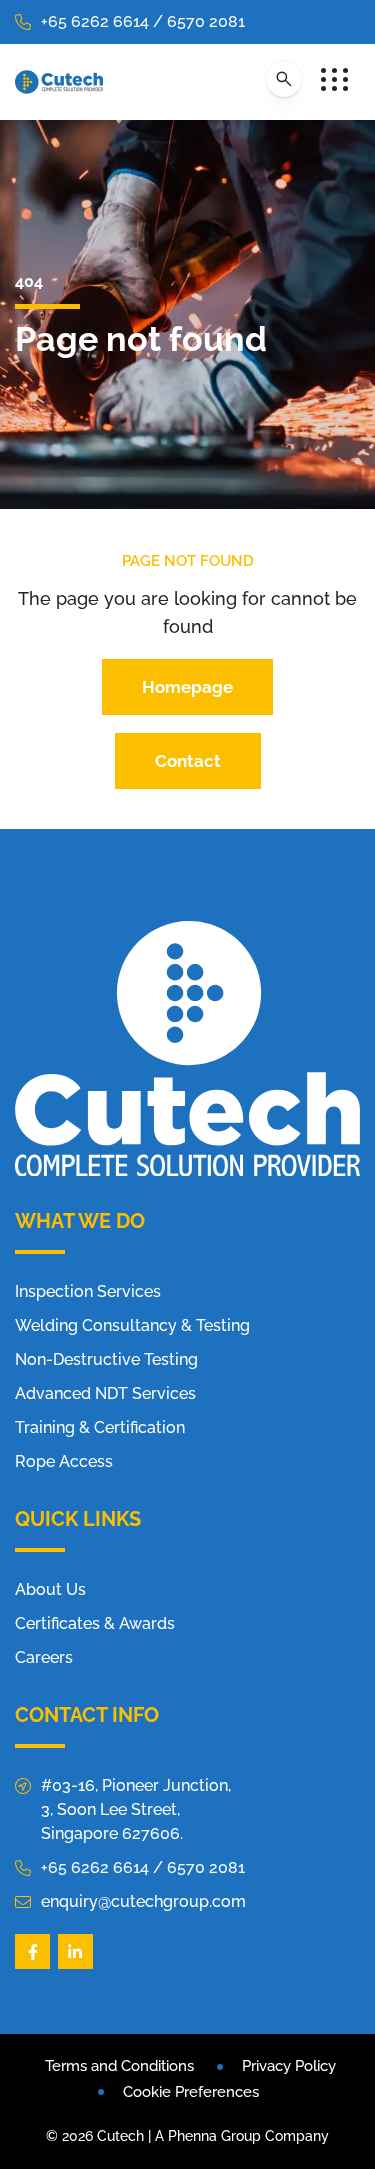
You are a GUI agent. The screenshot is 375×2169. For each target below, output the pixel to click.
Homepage (187, 687)
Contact (188, 761)
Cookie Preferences (191, 2092)
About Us (50, 1589)
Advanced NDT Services (105, 1393)
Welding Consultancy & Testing (132, 1325)
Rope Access (64, 1461)
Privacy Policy (289, 2066)
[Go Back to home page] (59, 82)
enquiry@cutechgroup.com (143, 1901)
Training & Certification (100, 1427)
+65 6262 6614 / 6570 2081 (143, 21)
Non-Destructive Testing (106, 1359)
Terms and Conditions (119, 2066)
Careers (44, 1657)
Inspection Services (88, 1291)
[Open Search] (284, 79)
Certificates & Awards (95, 1623)
